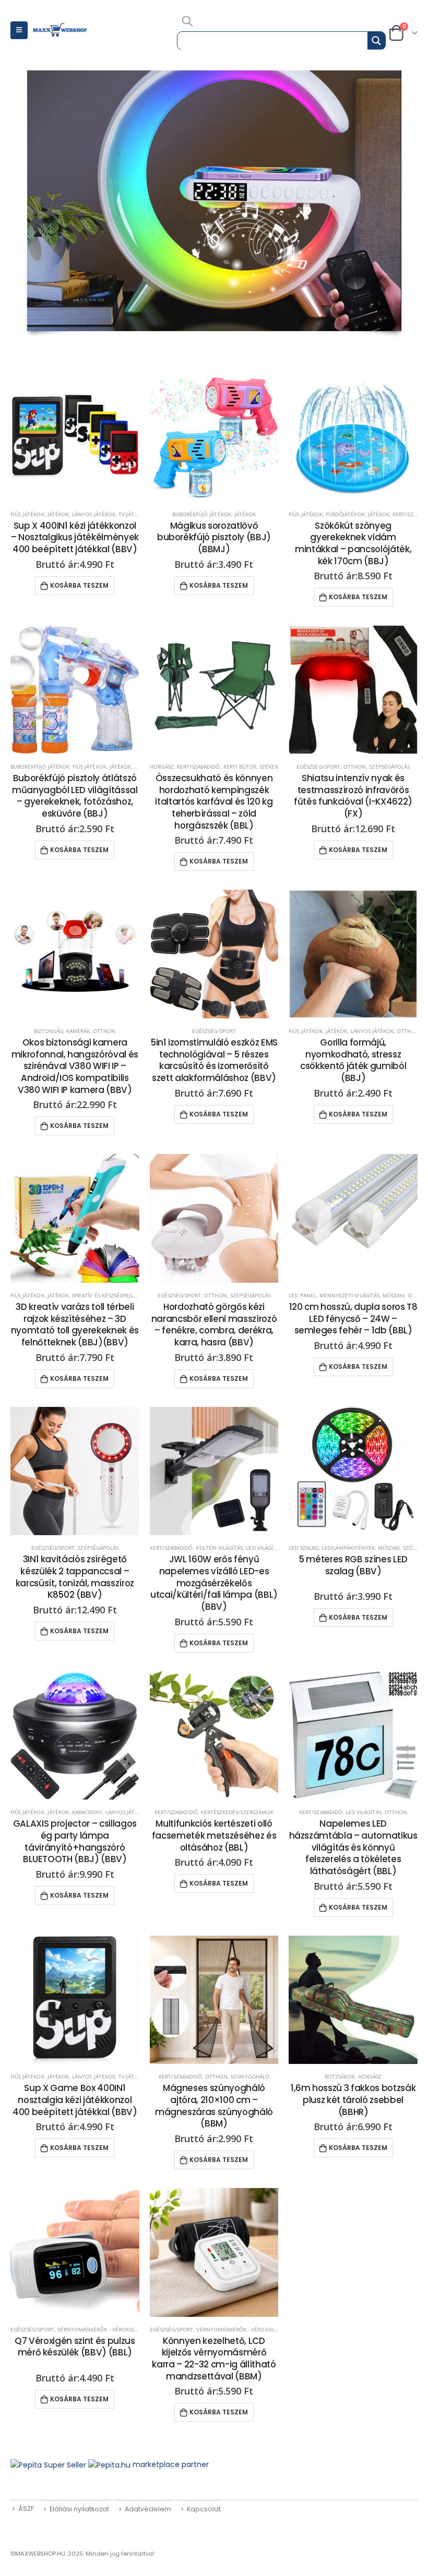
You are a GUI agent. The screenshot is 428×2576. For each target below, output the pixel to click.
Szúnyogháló (250, 2076)
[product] (75, 437)
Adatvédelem (148, 2509)
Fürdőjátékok (345, 514)
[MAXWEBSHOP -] (61, 30)
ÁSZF (26, 2508)
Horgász (162, 767)
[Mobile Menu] (19, 30)
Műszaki (394, 1295)
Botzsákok (340, 2076)
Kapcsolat (204, 2509)
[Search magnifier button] (376, 41)
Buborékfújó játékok (202, 514)
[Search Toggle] (187, 21)
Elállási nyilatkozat (79, 2509)
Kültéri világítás (219, 1548)
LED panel (302, 1295)
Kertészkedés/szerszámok (237, 1812)
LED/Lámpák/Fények (348, 1548)
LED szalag (304, 1548)
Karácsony (87, 1812)
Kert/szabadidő (199, 767)
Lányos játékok (94, 514)
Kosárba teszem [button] (79, 585)
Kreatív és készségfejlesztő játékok (122, 1295)
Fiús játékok (27, 514)
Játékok (58, 514)
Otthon (355, 767)
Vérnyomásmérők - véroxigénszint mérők (117, 2329)
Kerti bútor (240, 767)
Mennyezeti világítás (349, 1295)
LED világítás (264, 1548)
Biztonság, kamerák (62, 1031)
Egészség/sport (318, 767)
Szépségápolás (389, 767)
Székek (269, 767)
